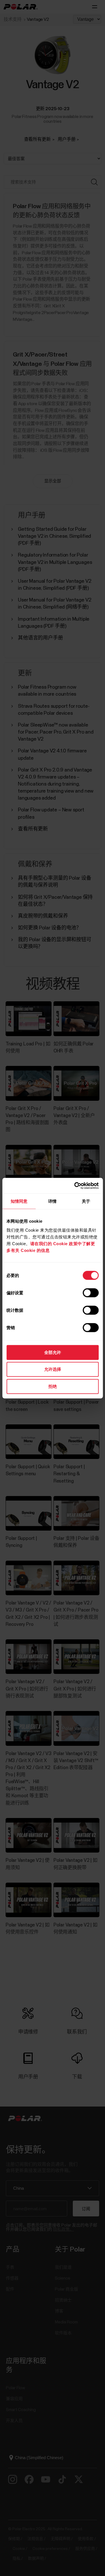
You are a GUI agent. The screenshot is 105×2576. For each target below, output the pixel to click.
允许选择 (53, 1369)
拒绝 (53, 1386)
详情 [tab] (52, 1201)
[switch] (91, 1293)
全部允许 (53, 1352)
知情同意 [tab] (19, 1201)
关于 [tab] (86, 1201)
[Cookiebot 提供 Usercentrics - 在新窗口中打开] (75, 1186)
